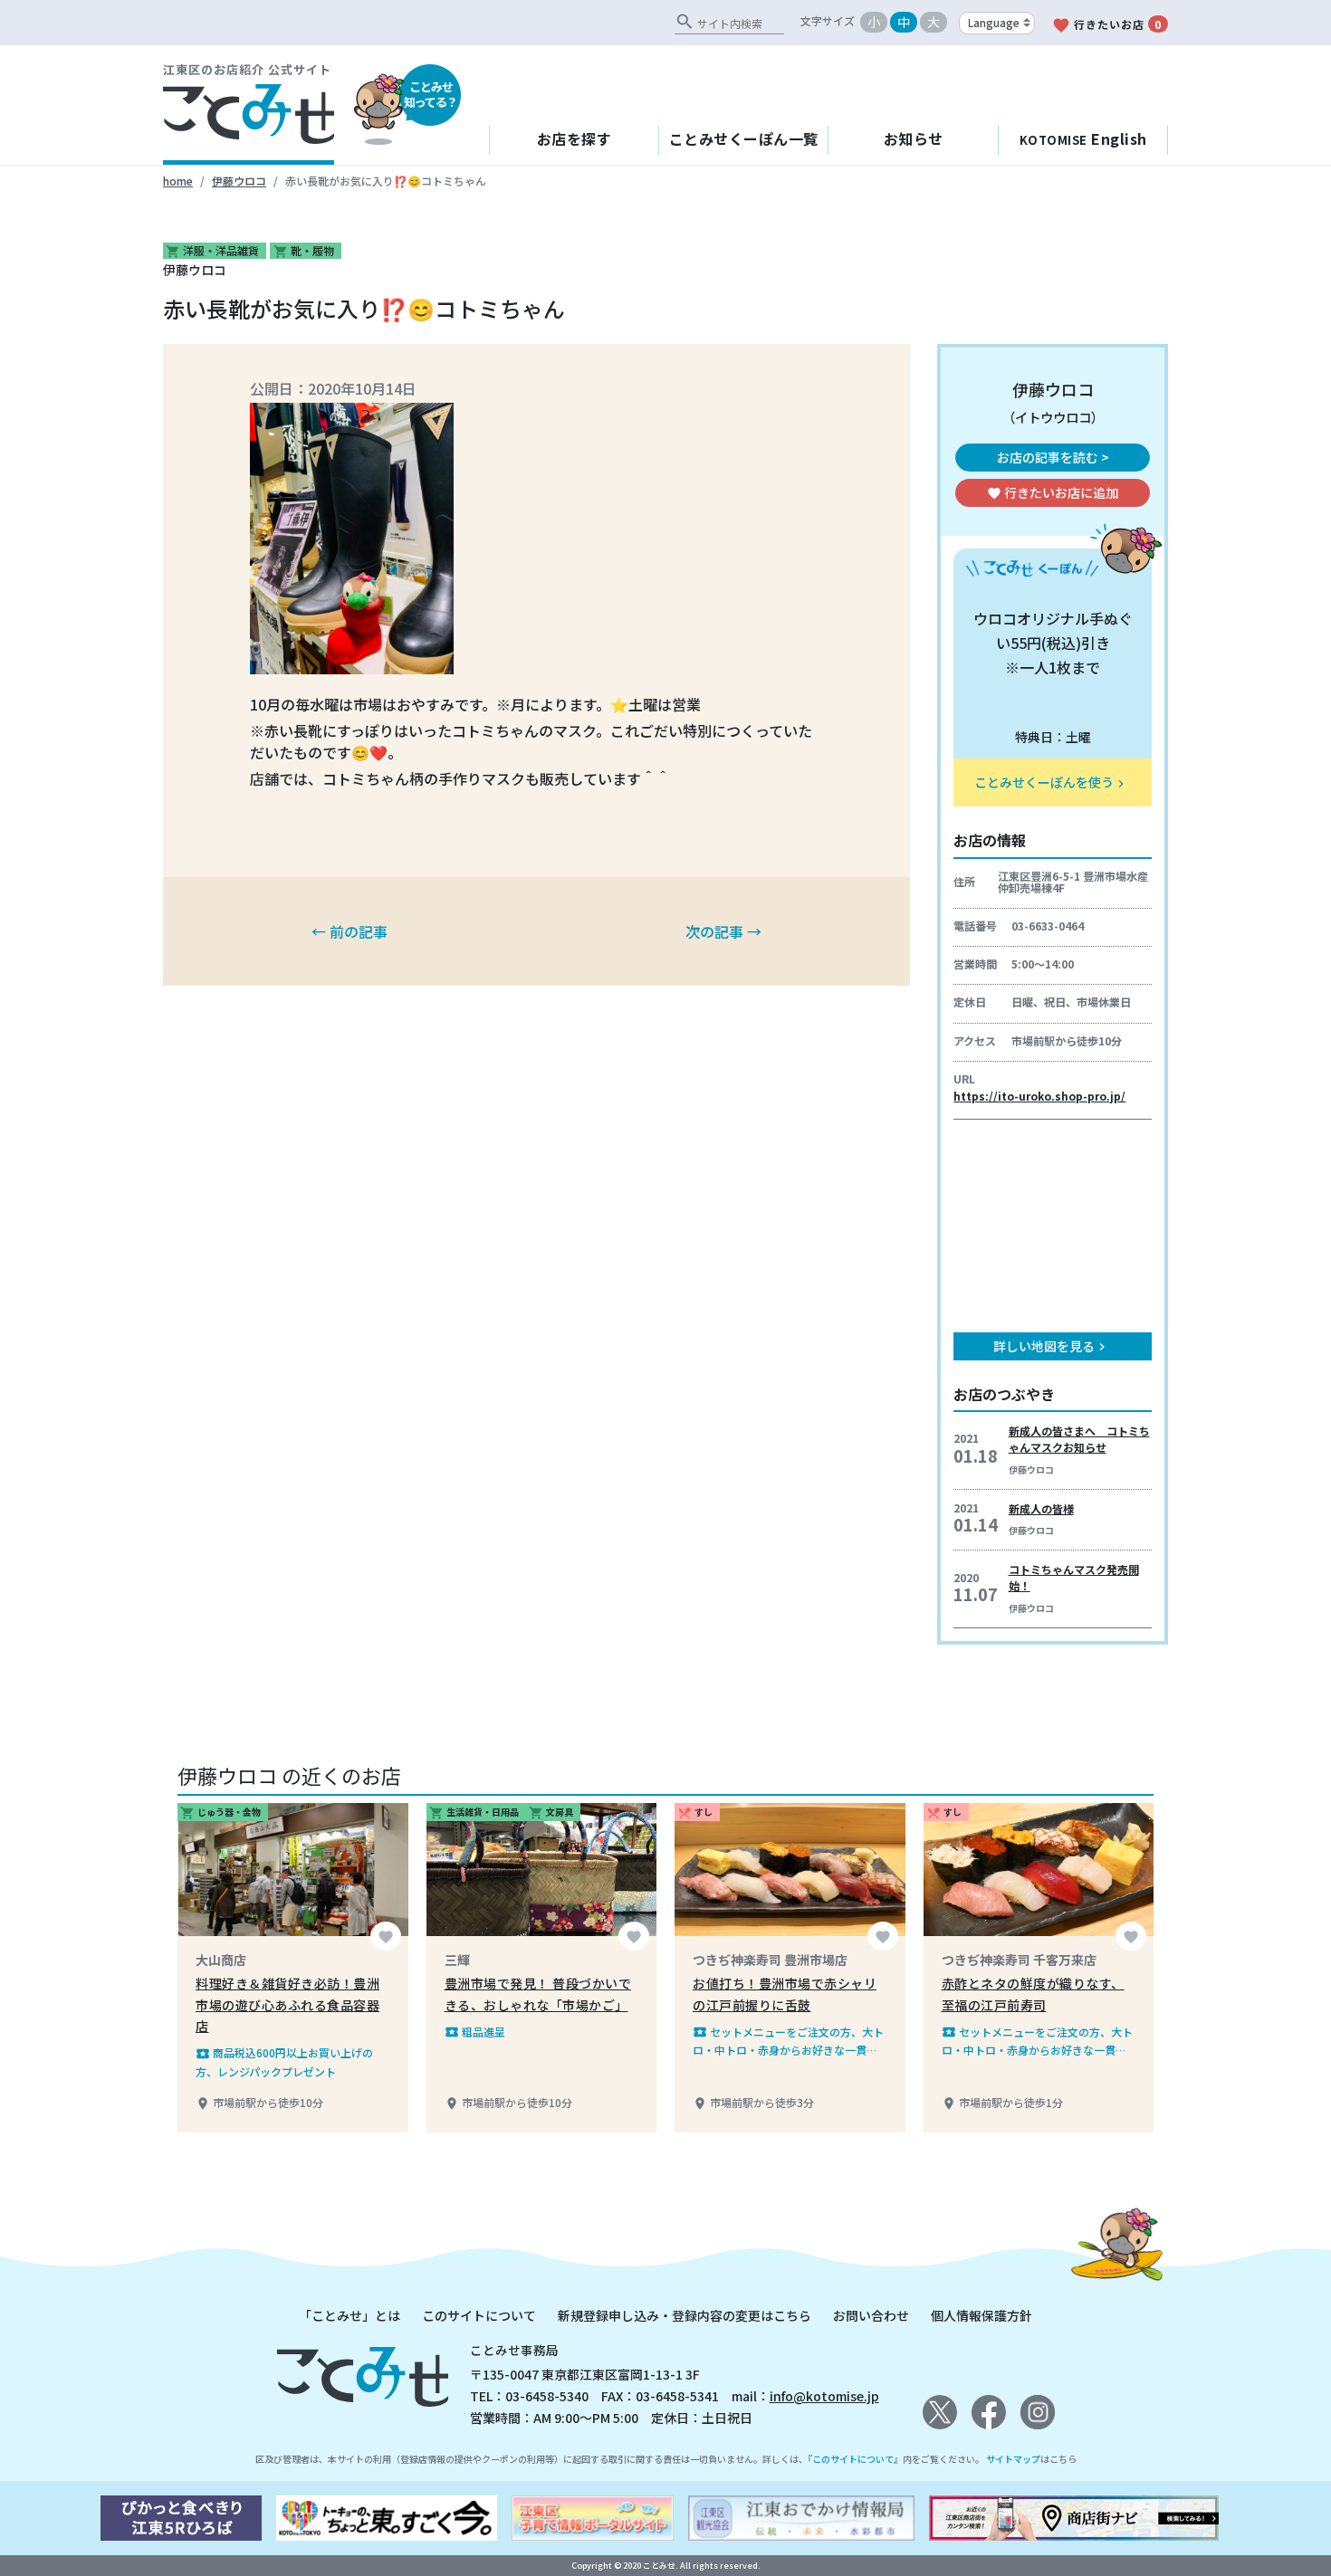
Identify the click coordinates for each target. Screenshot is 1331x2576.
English (1083, 138)
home (178, 181)
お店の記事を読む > (1053, 457)
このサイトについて (479, 2315)
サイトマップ (1013, 2459)
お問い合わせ (871, 2315)
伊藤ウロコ (239, 181)
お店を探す (575, 138)
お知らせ (914, 138)
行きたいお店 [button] (1053, 492)
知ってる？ (431, 94)
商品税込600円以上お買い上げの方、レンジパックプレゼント (284, 2061)
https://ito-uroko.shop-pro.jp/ (1039, 1096)
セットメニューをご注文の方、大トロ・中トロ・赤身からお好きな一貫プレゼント (788, 2042)
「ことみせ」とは (350, 2315)
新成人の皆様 (1041, 1508)
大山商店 (221, 1960)
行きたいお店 (1106, 25)
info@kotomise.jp (824, 2396)
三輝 (457, 1960)
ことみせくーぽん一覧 (744, 138)
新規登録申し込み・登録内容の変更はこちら (685, 2315)
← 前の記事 (350, 931)
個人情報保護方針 (981, 2315)
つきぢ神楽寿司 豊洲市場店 (770, 1960)
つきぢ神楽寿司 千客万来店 (1019, 1960)
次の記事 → (723, 931)
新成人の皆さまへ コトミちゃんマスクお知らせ (1079, 1439)
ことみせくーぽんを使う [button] (1051, 782)
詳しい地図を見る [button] (1051, 1346)
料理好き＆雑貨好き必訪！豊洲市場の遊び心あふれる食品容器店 (287, 2005)
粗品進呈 (475, 2032)
